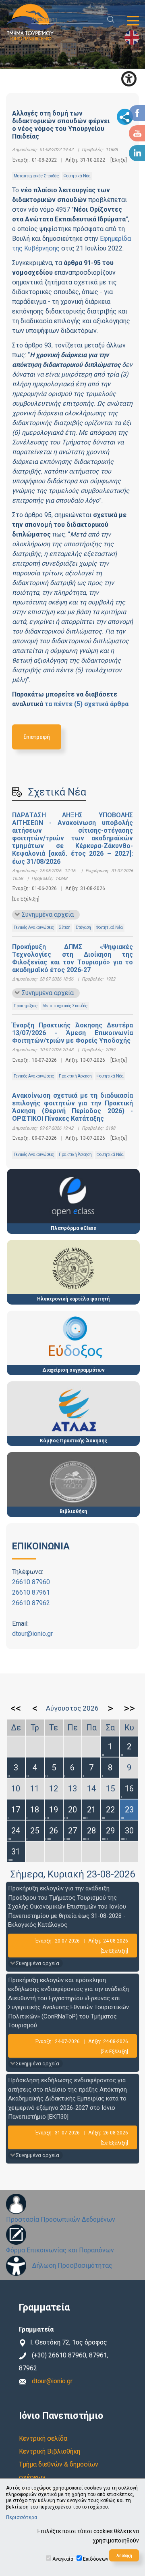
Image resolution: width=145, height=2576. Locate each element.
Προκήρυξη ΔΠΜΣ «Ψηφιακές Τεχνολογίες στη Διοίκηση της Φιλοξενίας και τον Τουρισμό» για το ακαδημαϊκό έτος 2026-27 (72, 959)
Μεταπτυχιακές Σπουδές (36, 176)
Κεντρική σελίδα (43, 2438)
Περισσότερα (22, 2517)
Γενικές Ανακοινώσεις (34, 927)
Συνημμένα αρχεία (48, 914)
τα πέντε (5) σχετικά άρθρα (87, 704)
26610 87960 (31, 1582)
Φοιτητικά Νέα (77, 176)
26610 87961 (31, 1592)
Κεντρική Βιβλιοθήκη (50, 2451)
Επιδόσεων (96, 2559)
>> (129, 1708)
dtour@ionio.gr (32, 1634)
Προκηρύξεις (26, 1006)
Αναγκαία (63, 2559)
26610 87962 (31, 1603)
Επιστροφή (37, 737)
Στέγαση (83, 927)
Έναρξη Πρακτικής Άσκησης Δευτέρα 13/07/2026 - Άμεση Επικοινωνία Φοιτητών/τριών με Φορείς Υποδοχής (72, 1033)
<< (16, 1708)
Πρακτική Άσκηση (75, 1076)
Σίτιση (65, 927)
